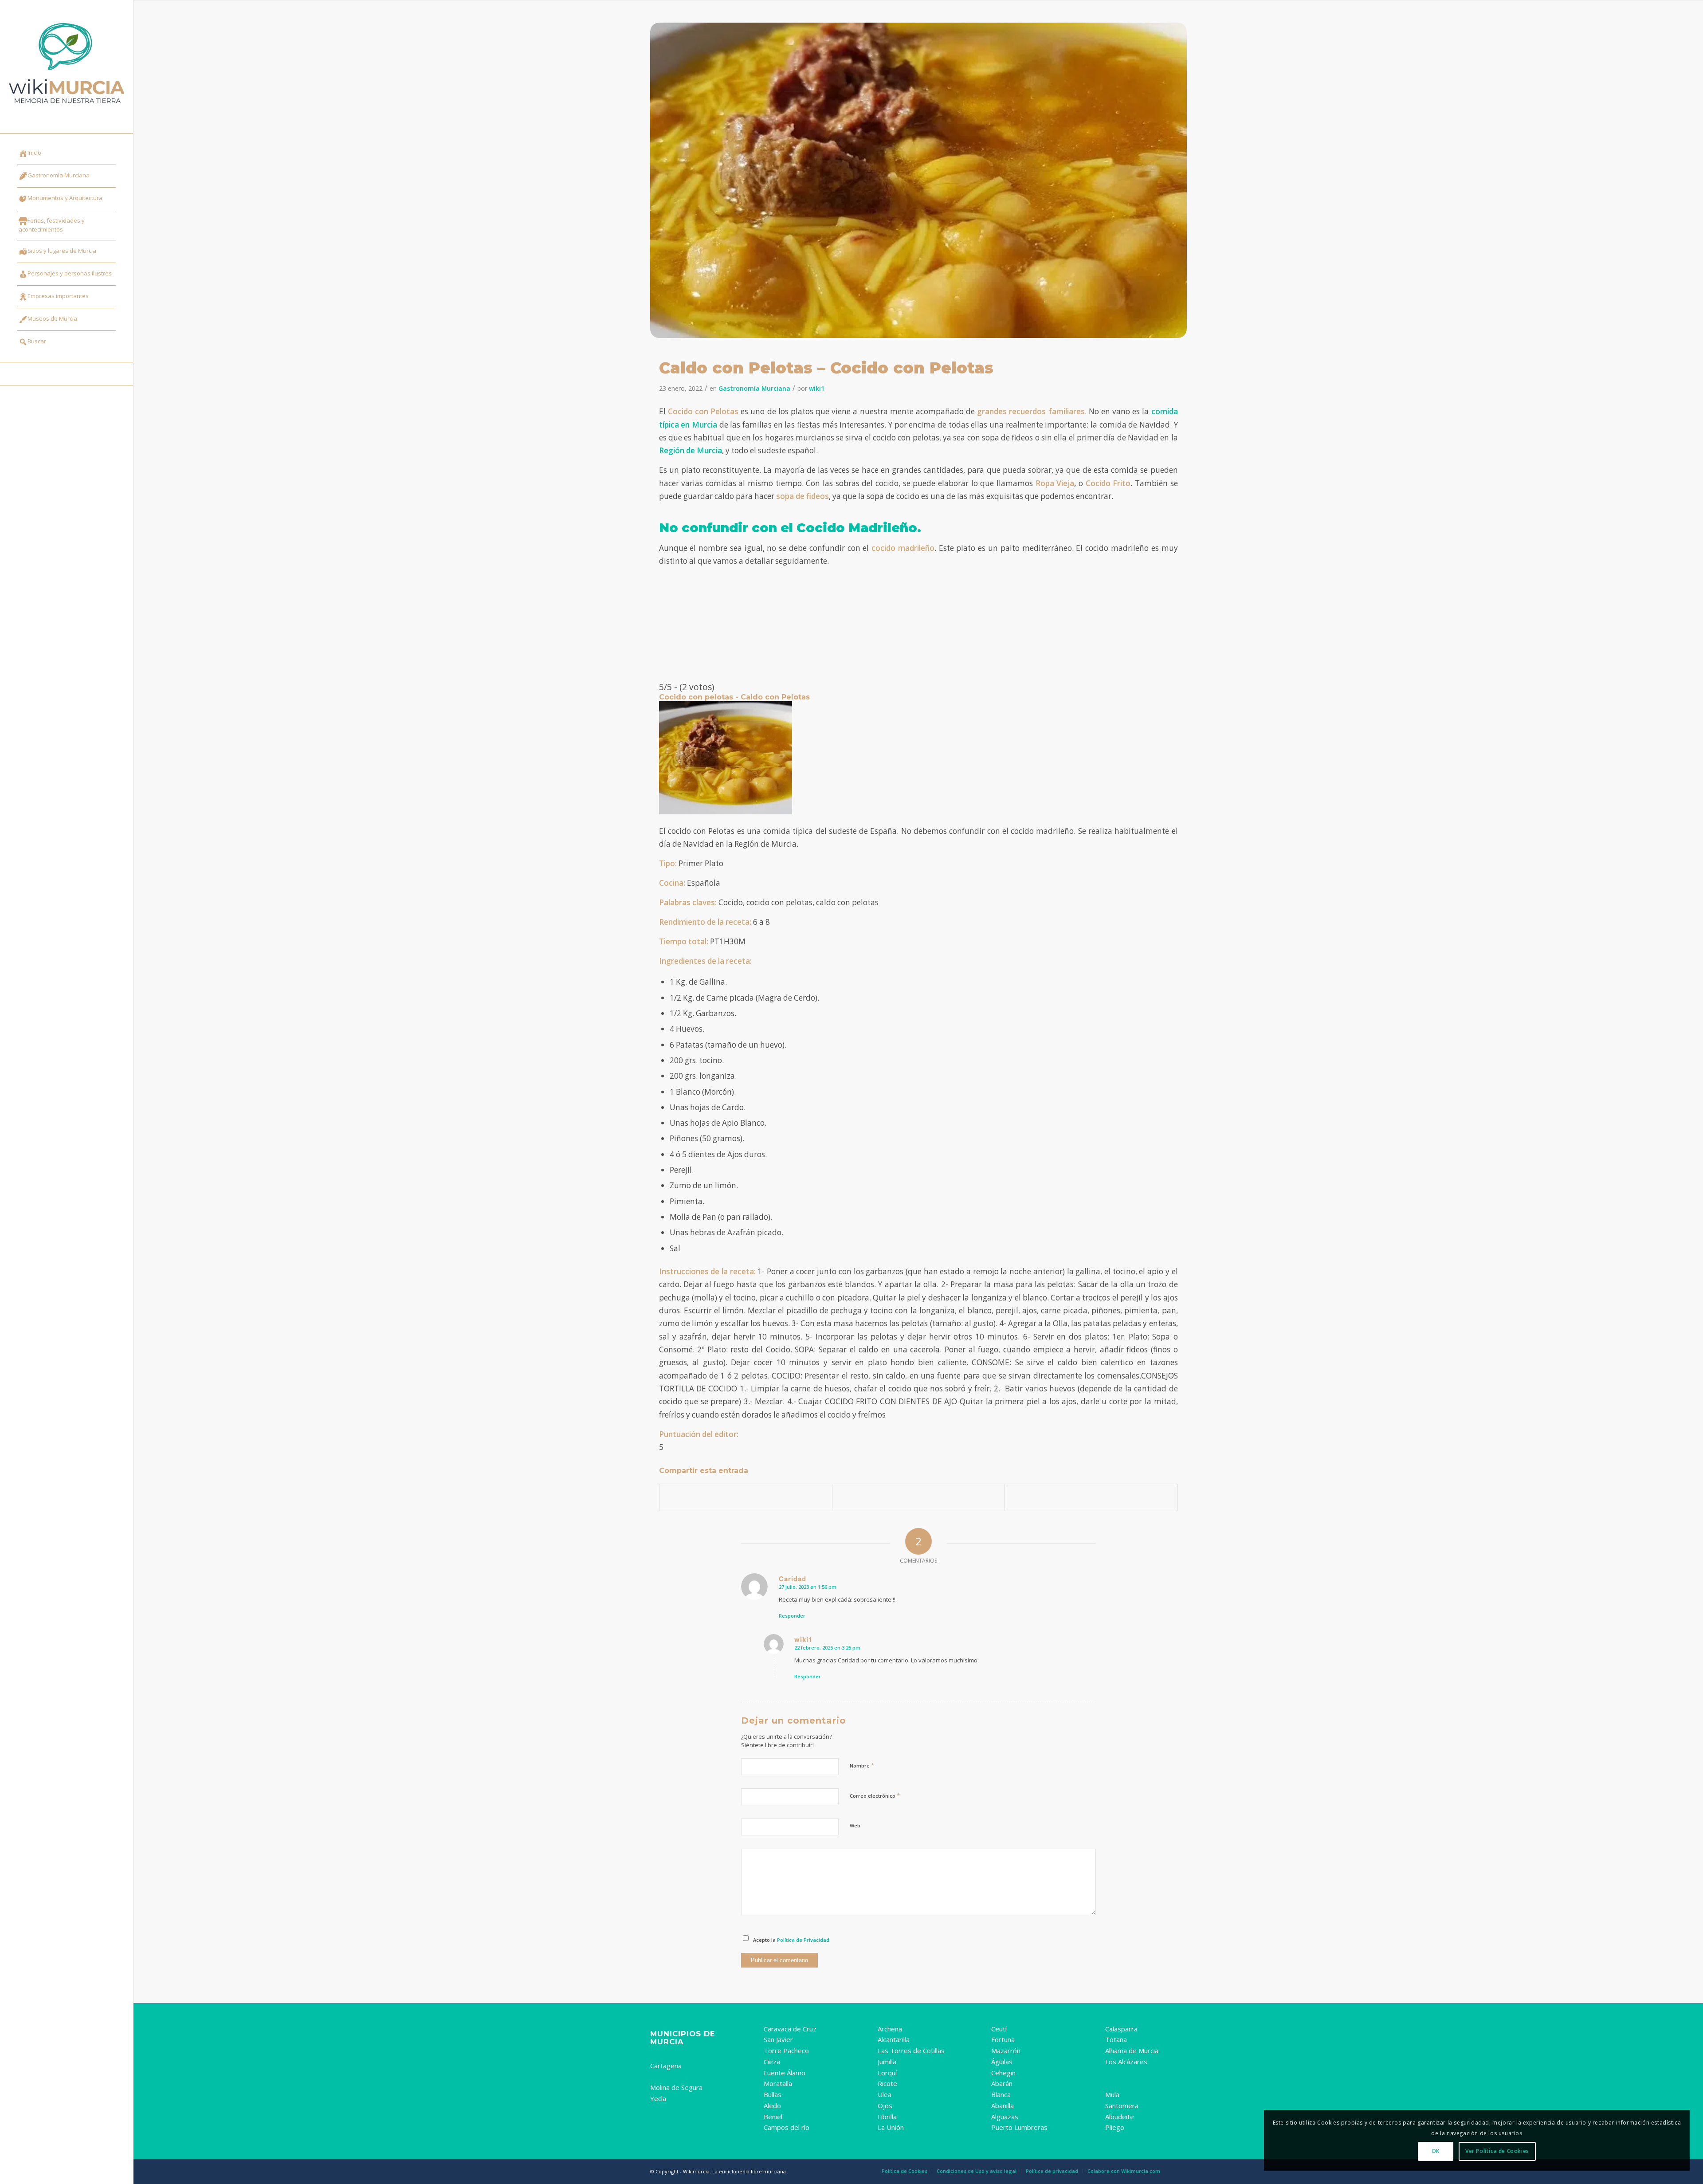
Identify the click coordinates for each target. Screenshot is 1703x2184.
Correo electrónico (875, 1795)
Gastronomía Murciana (754, 388)
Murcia (661, 2054)
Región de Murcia (691, 450)
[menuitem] (67, 154)
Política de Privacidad (803, 1940)
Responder (792, 1616)
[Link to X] (67, 374)
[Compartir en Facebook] (746, 1497)
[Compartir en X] (918, 1497)
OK (1436, 2151)
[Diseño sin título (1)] (67, 67)
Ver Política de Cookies (1497, 2151)
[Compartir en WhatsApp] (1091, 1497)
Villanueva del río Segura (1145, 2083)
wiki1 (817, 388)
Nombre (862, 1765)
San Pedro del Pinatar (1140, 2073)
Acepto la (791, 1940)
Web (855, 1825)
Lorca (659, 2077)
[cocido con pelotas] (918, 180)
